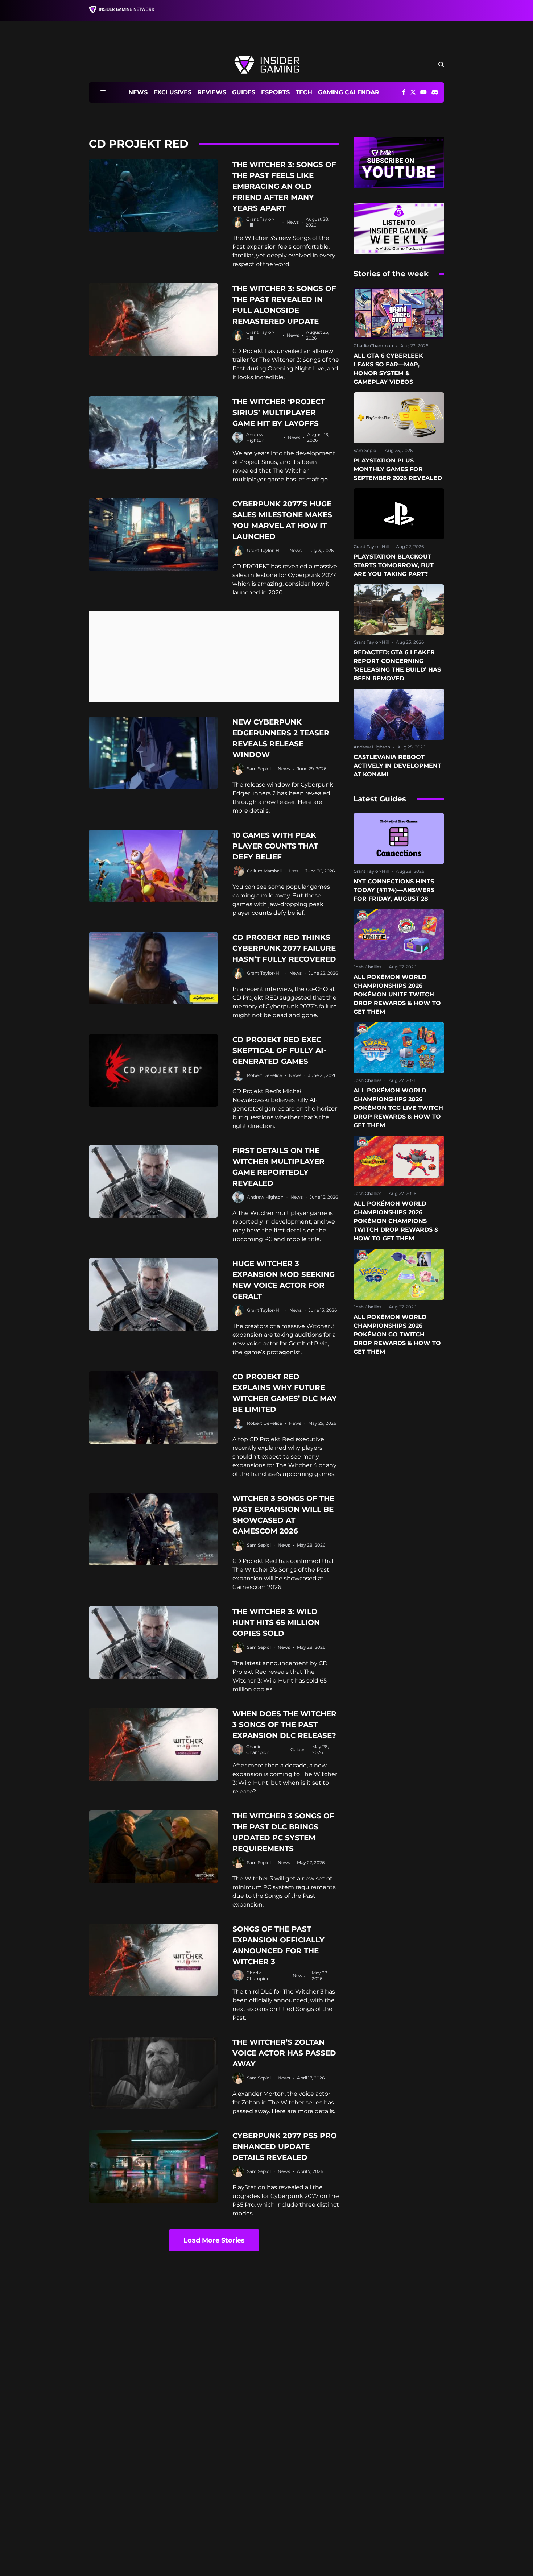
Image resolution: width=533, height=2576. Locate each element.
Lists (294, 871)
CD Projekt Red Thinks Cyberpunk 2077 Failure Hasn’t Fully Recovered (284, 948)
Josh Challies (367, 967)
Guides (244, 92)
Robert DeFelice (265, 1075)
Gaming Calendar (349, 92)
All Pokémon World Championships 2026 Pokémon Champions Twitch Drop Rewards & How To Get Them (396, 1221)
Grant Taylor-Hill (265, 550)
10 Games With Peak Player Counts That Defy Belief (275, 846)
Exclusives (172, 92)
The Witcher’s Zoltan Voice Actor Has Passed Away (284, 2053)
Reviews (212, 92)
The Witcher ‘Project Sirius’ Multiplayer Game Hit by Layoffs (279, 412)
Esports (275, 92)
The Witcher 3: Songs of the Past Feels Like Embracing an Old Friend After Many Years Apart (284, 186)
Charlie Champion (258, 1749)
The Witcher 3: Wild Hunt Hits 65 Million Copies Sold (276, 1622)
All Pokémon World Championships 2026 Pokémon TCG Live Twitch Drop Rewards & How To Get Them (398, 1108)
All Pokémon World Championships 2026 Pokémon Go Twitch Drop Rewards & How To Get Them (397, 1334)
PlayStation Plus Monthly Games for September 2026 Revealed (398, 469)
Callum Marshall (264, 871)
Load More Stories (214, 2240)
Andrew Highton (255, 437)
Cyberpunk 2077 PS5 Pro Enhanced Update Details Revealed (285, 2146)
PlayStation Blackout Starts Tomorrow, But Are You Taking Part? (394, 565)
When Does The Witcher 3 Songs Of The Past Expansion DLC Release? (284, 1725)
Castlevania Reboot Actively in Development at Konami (397, 766)
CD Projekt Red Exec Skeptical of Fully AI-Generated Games (279, 1050)
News (138, 92)
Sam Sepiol (259, 769)
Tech (304, 92)
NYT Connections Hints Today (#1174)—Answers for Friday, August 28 (394, 890)
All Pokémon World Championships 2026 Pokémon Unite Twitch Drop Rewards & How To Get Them (397, 994)
